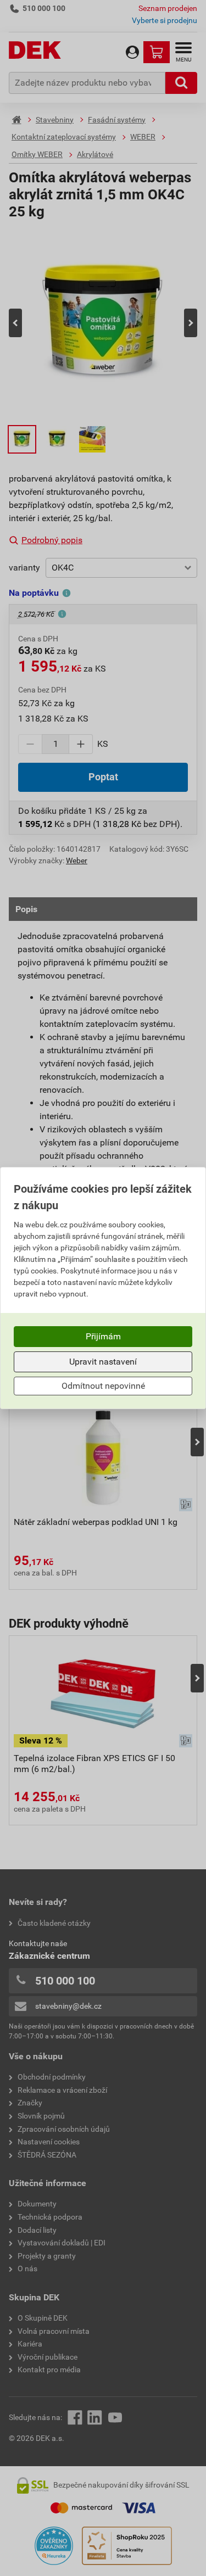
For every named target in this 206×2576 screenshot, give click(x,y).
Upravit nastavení (103, 1362)
